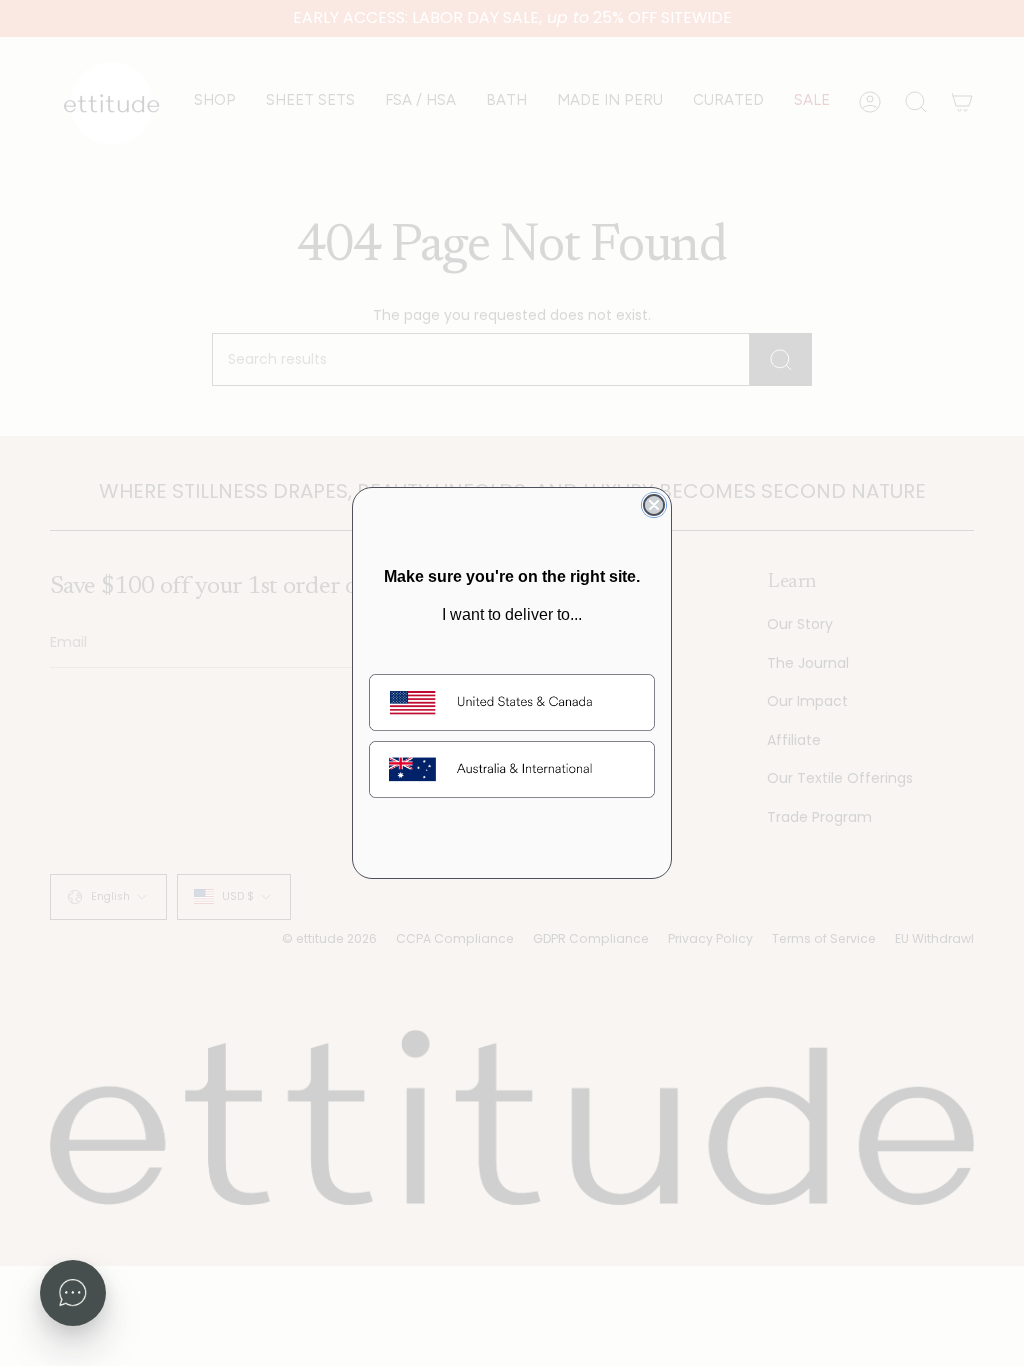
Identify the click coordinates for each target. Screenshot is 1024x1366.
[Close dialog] (654, 505)
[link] (512, 702)
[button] (73, 1293)
